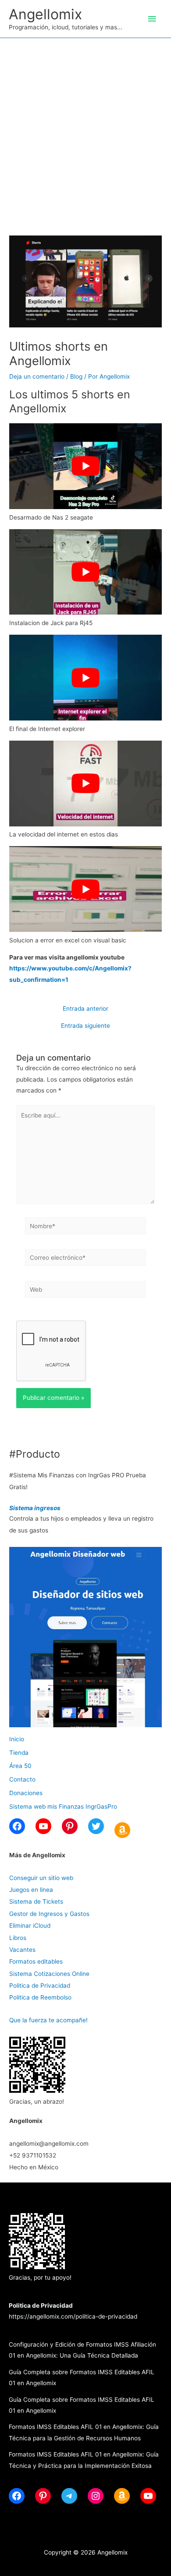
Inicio (17, 1739)
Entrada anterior (85, 1009)
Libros (18, 1938)
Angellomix (45, 14)
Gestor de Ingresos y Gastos (49, 1914)
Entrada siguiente (85, 1026)
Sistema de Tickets (36, 1901)
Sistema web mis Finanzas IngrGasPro (63, 1806)
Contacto (22, 1779)
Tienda (19, 1753)
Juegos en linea (31, 1890)
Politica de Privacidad (40, 1986)
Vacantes (22, 1950)
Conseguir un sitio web (41, 1878)
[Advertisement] (85, 128)
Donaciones (26, 1793)
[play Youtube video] (85, 466)
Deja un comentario (37, 376)
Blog (76, 376)
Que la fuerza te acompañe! (48, 2020)
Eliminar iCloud (30, 1926)
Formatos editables (36, 1961)
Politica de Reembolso (40, 1997)
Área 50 (20, 1766)
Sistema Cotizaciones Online (49, 1974)
